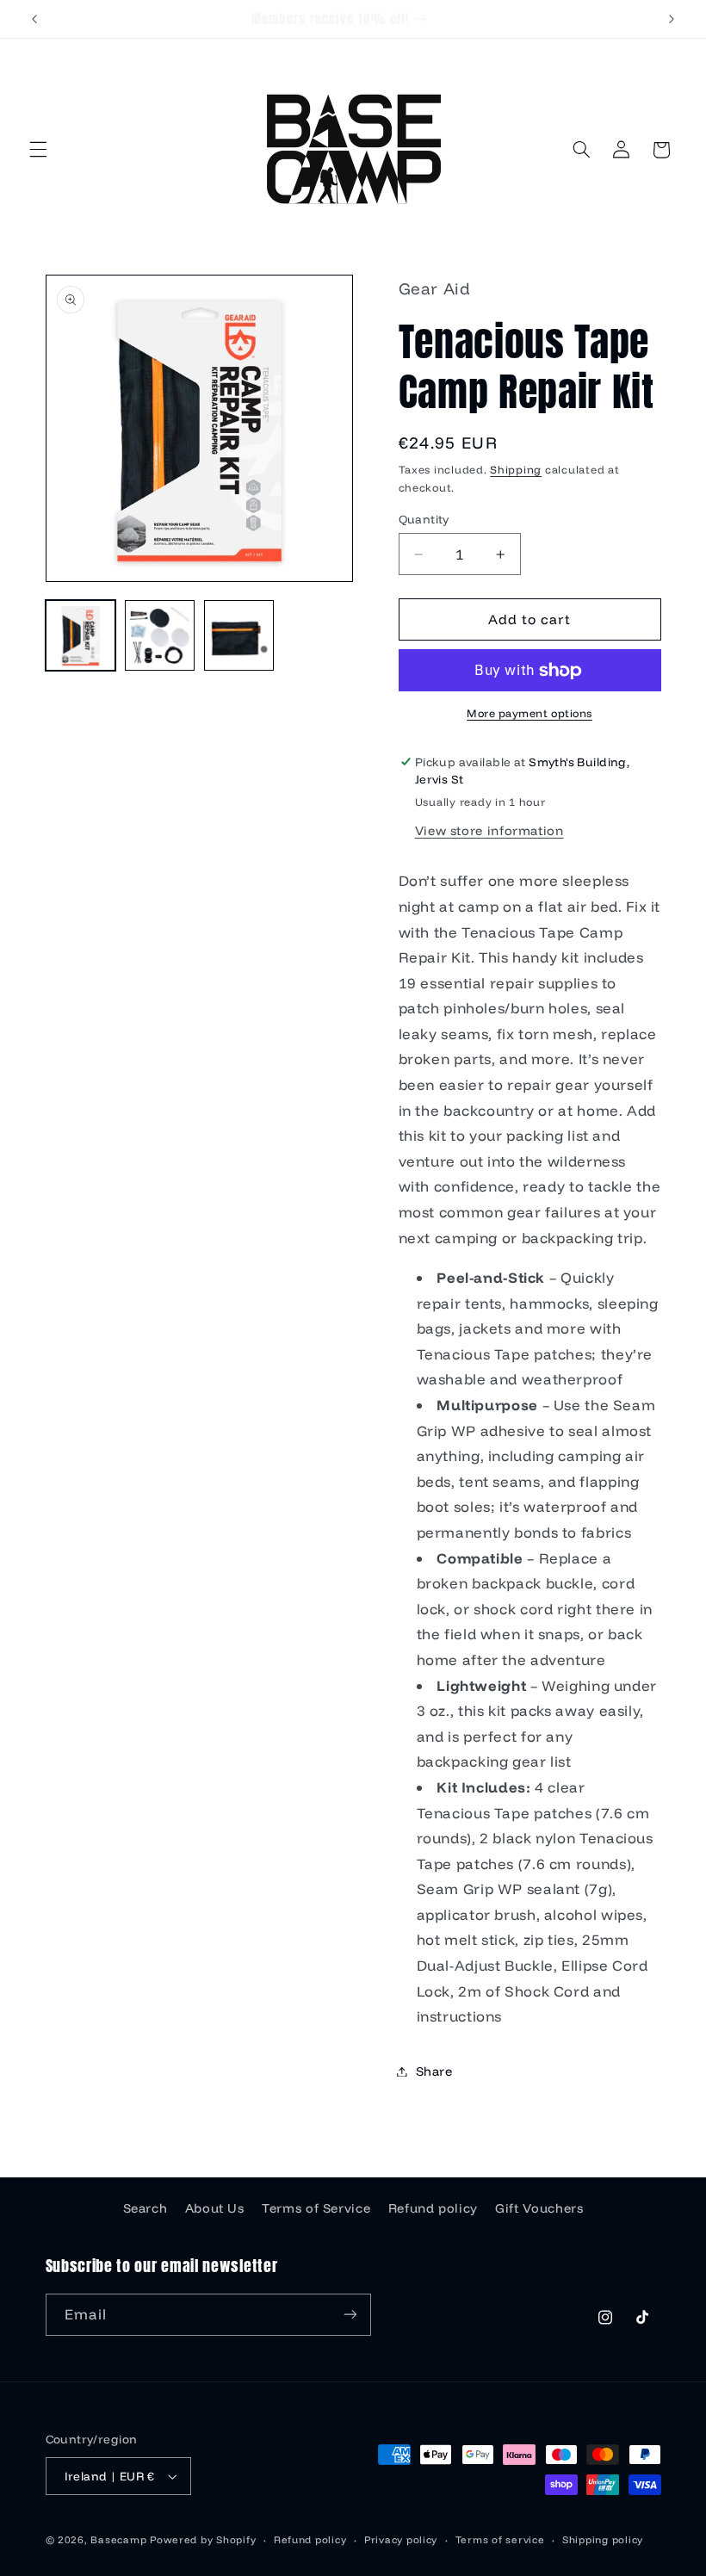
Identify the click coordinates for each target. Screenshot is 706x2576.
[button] (38, 150)
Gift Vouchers (539, 2208)
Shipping (516, 469)
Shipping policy (603, 2539)
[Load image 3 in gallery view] (239, 635)
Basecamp (118, 2539)
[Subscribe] (350, 2315)
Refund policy (433, 2208)
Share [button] (434, 2071)
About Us (215, 2208)
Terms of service (500, 2539)
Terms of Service (316, 2208)
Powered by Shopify (203, 2539)
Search (146, 2208)
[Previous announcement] (34, 19)
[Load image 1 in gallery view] (81, 635)
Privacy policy (401, 2539)
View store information (489, 830)
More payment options (529, 713)
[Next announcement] (672, 19)
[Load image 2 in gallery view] (160, 635)
